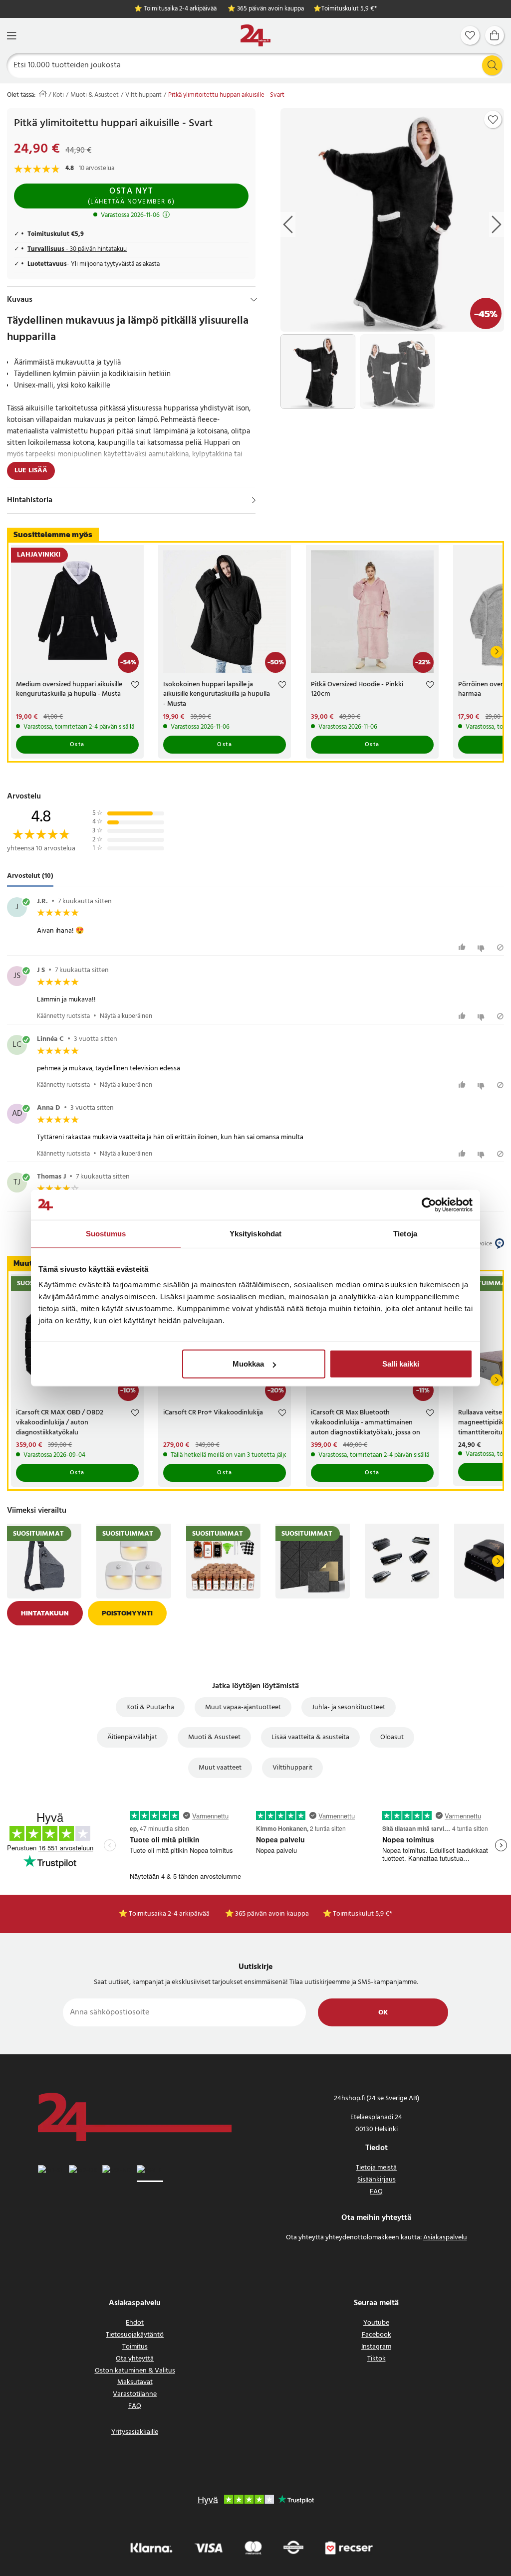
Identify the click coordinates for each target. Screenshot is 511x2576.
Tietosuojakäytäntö (135, 2335)
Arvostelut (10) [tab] (30, 876)
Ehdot (135, 2323)
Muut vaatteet (220, 1768)
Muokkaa (248, 1364)
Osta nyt (131, 196)
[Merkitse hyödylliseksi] (463, 947)
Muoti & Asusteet (95, 95)
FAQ (376, 2192)
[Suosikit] (470, 35)
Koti (58, 95)
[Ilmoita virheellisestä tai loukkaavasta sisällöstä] (500, 947)
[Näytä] (254, 500)
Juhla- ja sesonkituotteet (349, 1707)
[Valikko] (11, 36)
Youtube (376, 2323)
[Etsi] (492, 65)
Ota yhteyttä (135, 2359)
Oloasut (392, 1737)
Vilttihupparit (143, 95)
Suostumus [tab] (106, 1233)
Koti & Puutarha (150, 1707)
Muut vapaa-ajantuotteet (243, 1707)
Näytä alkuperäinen (126, 1016)
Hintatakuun (45, 1613)
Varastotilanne (135, 2394)
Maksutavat (135, 2382)
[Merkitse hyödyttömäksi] (482, 947)
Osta (77, 745)
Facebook (377, 2335)
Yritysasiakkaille (135, 2432)
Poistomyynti (127, 1613)
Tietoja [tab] (405, 1233)
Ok (383, 2013)
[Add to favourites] (493, 120)
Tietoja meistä (376, 2168)
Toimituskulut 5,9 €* (349, 9)
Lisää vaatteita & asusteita (310, 1737)
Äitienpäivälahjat (132, 1737)
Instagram (376, 2347)
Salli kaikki (401, 1364)
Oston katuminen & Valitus (135, 2371)
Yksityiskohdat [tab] (255, 1233)
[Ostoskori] (495, 35)
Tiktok (377, 2359)
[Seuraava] (497, 652)
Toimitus (135, 2347)
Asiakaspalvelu (445, 2238)
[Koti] (255, 36)
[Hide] (254, 300)
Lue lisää (31, 471)
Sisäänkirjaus (377, 2180)
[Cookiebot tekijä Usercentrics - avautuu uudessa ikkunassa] (429, 1204)
